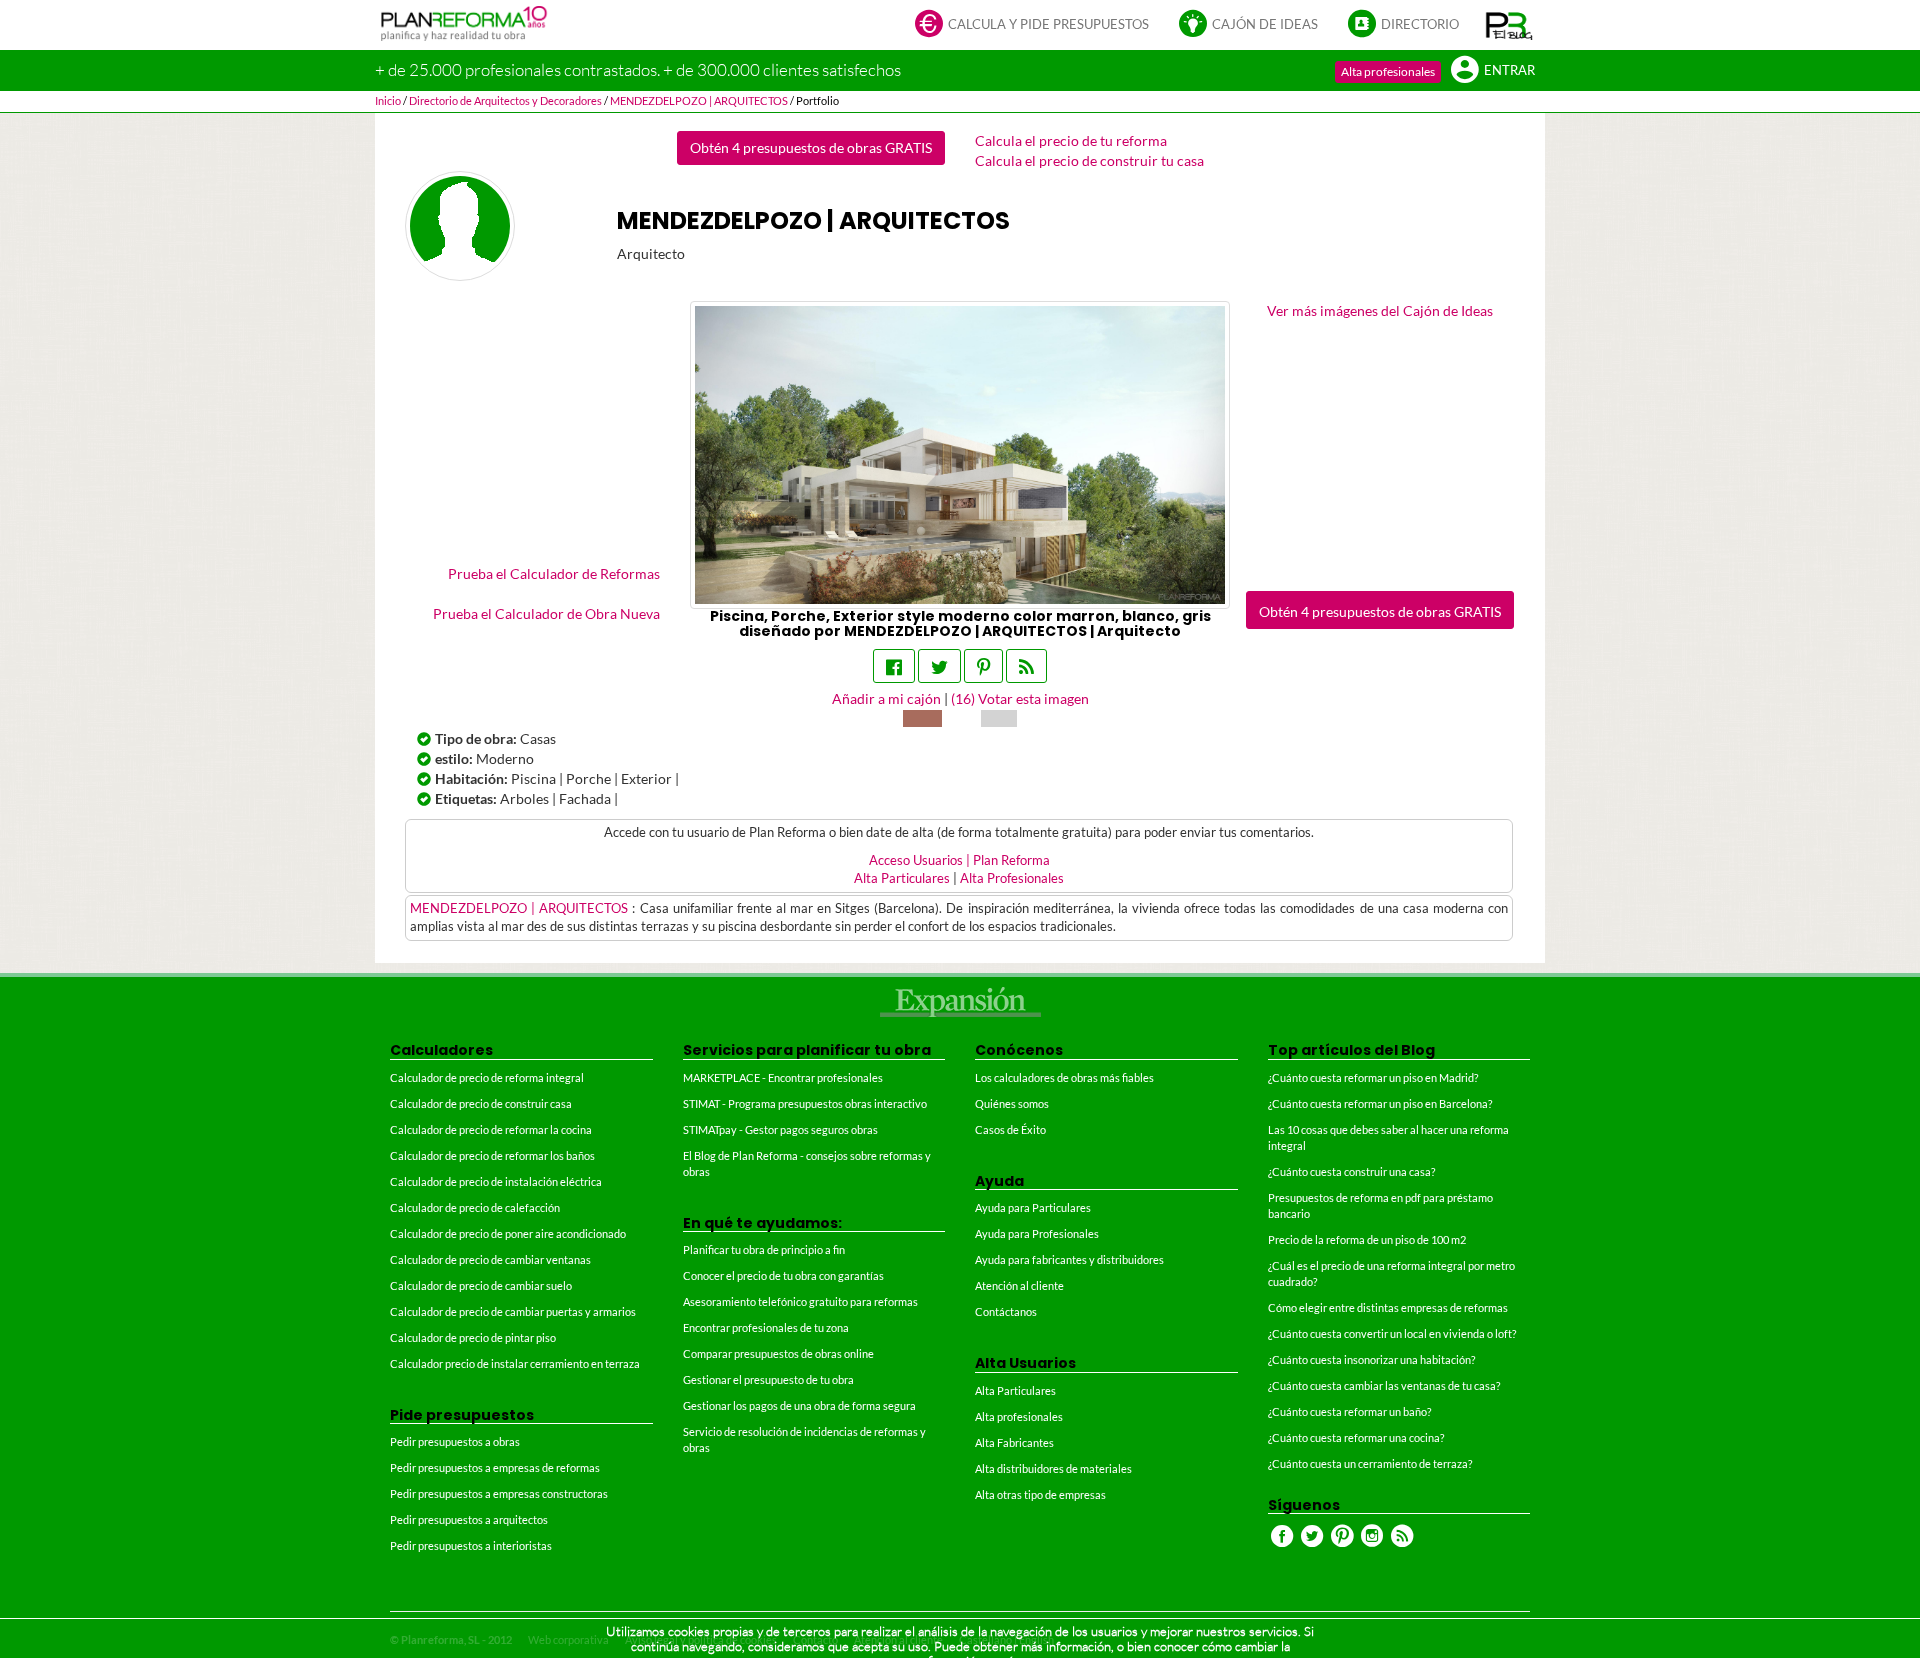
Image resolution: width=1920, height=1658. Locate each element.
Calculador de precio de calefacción (475, 1207)
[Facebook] (894, 666)
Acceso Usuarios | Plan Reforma (959, 860)
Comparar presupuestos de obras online (778, 1353)
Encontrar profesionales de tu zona (766, 1327)
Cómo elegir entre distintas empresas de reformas (1388, 1307)
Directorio (1420, 24)
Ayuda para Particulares (1033, 1207)
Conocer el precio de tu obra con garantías (783, 1275)
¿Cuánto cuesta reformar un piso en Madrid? (1373, 1077)
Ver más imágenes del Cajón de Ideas (1380, 310)
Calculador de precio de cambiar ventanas (490, 1259)
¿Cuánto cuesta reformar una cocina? (1356, 1437)
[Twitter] (939, 666)
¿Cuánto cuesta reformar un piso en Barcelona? (1380, 1103)
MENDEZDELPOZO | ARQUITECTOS (521, 908)
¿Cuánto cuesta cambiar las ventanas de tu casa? (1384, 1385)
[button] (1509, 25)
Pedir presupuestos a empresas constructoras (499, 1493)
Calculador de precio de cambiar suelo (481, 1285)
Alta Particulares (902, 878)
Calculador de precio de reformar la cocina (491, 1129)
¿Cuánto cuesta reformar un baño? (1349, 1411)
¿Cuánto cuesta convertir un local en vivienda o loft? (1392, 1333)
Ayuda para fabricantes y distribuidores (1069, 1259)
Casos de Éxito (1010, 1129)
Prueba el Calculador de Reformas (554, 573)
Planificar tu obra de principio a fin (764, 1249)
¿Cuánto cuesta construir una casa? (1351, 1171)
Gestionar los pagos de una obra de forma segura (799, 1405)
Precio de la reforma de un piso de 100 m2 (1367, 1239)
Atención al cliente (1019, 1285)
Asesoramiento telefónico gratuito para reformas (800, 1301)
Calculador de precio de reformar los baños (492, 1155)
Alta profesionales (1388, 71)
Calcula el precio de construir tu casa (1089, 160)
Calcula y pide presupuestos (1048, 24)
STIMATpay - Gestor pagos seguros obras (780, 1129)
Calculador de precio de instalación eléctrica (496, 1181)
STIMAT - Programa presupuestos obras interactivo (805, 1103)
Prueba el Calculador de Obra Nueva (546, 613)
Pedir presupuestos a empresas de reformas (495, 1467)
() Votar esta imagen (1020, 698)
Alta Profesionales (1012, 878)
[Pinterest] (983, 666)
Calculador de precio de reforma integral (487, 1077)
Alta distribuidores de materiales (1053, 1468)
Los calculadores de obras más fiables (1064, 1077)
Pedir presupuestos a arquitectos (469, 1519)
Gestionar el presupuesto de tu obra (768, 1379)
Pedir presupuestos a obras (455, 1441)
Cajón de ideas (1265, 24)
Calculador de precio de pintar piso (473, 1337)
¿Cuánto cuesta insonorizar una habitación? (1371, 1359)
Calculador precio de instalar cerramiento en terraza (515, 1363)
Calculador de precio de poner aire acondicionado (508, 1233)
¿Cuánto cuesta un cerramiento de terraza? (1370, 1463)
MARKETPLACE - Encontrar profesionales (783, 1077)
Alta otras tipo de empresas (1040, 1494)
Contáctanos (1006, 1311)
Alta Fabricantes (1014, 1442)
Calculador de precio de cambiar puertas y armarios (513, 1311)
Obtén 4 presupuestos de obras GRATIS (811, 147)
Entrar (1509, 70)
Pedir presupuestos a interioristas (471, 1545)
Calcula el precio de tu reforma (1071, 140)
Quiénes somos (1012, 1103)
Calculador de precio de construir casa (481, 1103)
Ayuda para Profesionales (1037, 1233)
